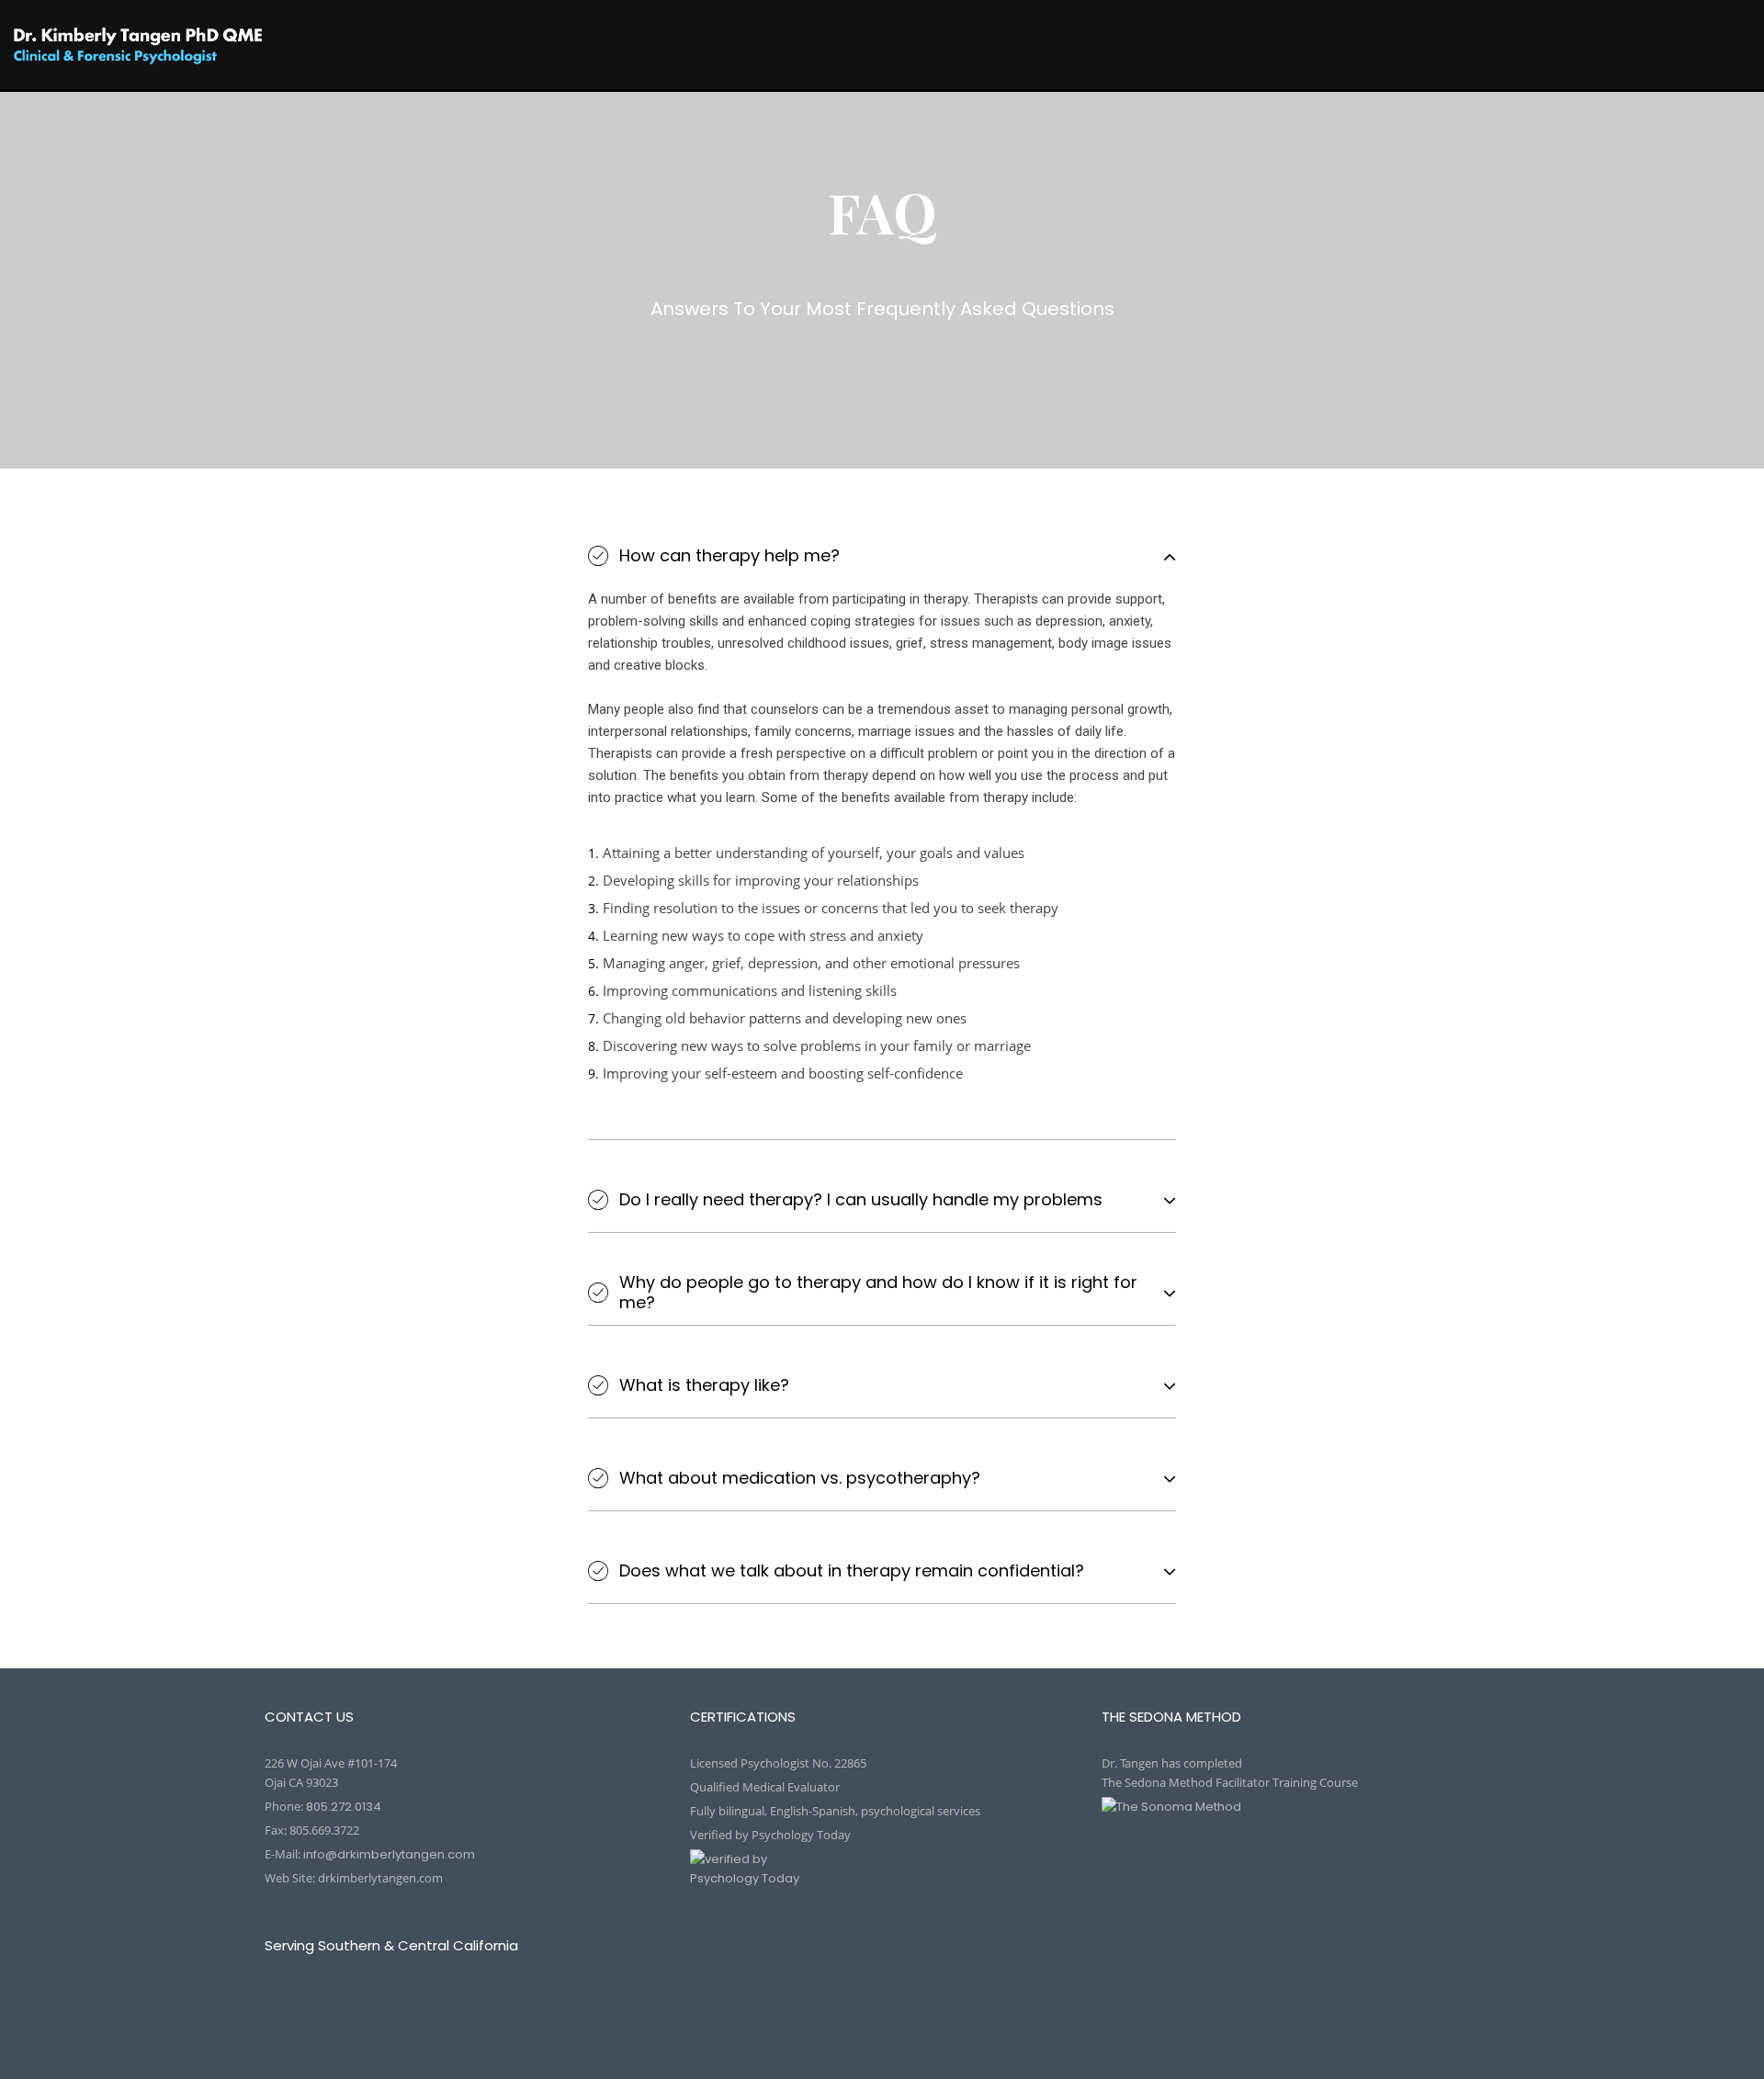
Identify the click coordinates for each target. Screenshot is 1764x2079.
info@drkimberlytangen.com (389, 1854)
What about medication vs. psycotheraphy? (800, 1478)
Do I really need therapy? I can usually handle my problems (861, 1200)
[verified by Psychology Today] (882, 1881)
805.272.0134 (344, 1807)
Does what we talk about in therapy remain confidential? (852, 1571)
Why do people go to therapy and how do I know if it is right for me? (878, 1292)
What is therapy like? (704, 1385)
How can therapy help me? (729, 556)
